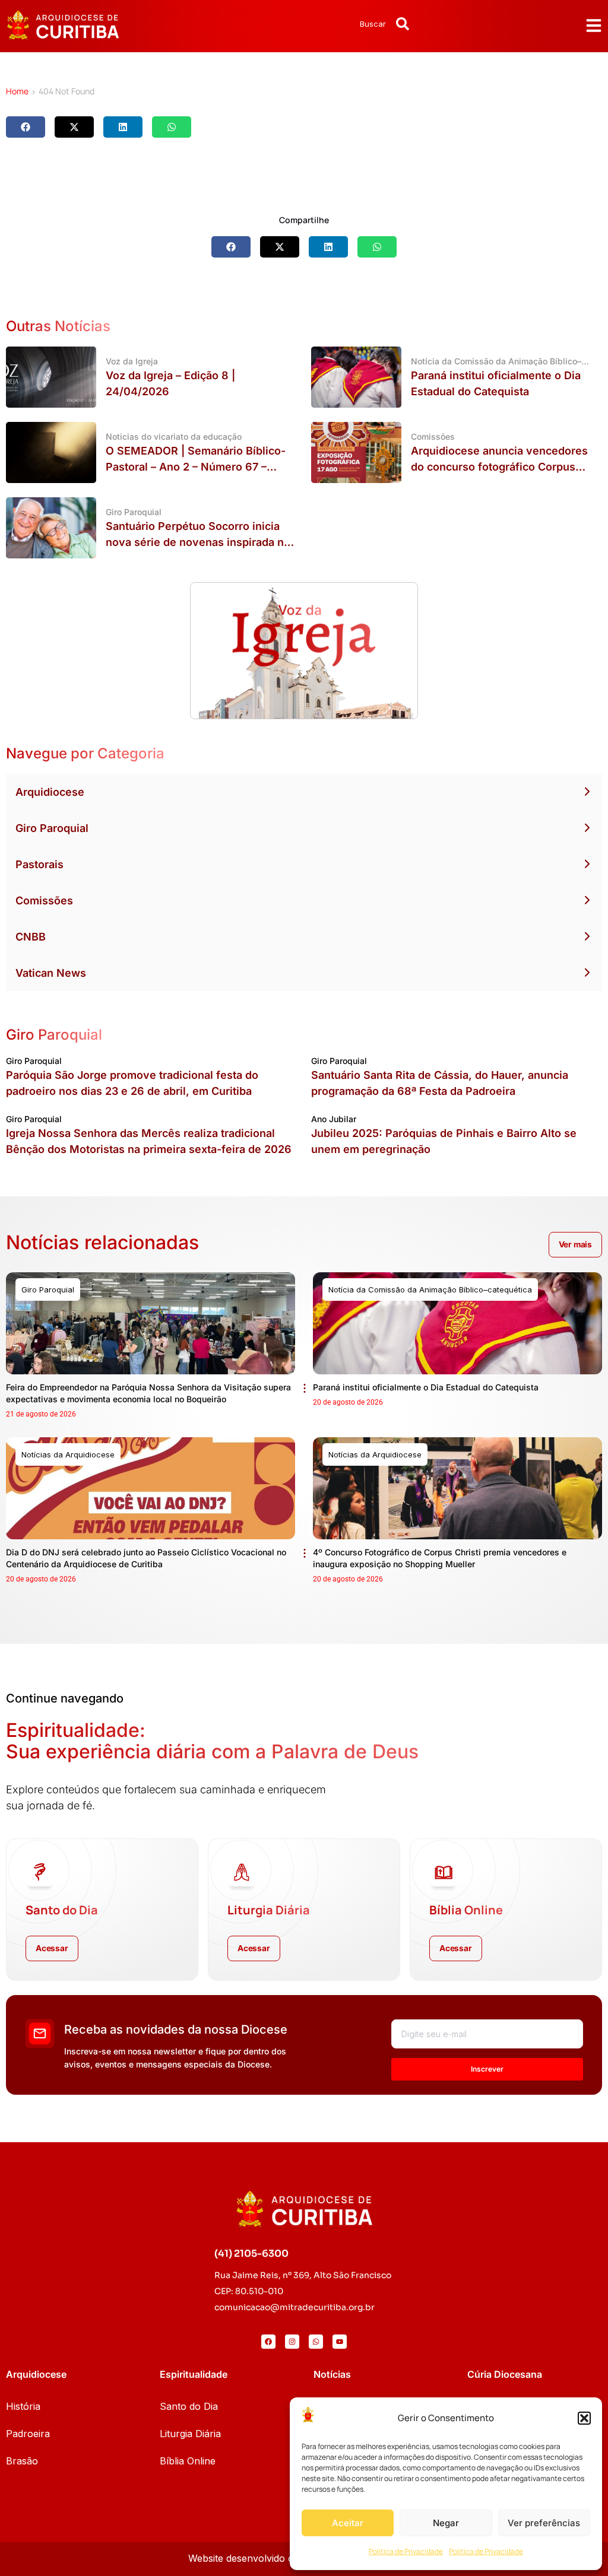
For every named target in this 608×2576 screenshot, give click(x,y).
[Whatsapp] (316, 2342)
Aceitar (348, 2523)
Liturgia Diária (190, 2434)
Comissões (44, 901)
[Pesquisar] (403, 24)
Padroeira (28, 2434)
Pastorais (39, 864)
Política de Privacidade (406, 2551)
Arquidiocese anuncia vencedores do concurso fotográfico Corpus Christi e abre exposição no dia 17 (499, 467)
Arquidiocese (50, 792)
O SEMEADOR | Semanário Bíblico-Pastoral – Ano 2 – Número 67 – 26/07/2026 (196, 467)
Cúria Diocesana (505, 2374)
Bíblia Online (188, 2461)
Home (17, 91)
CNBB (31, 937)
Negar (446, 2523)
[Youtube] (340, 2342)
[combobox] (341, 24)
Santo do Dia (189, 2406)
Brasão (22, 2461)
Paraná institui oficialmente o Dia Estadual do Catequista (426, 1387)
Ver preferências (544, 2523)
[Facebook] (268, 2342)
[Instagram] (292, 2342)
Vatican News (51, 973)
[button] (584, 2418)
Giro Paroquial (52, 828)
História (23, 2406)
